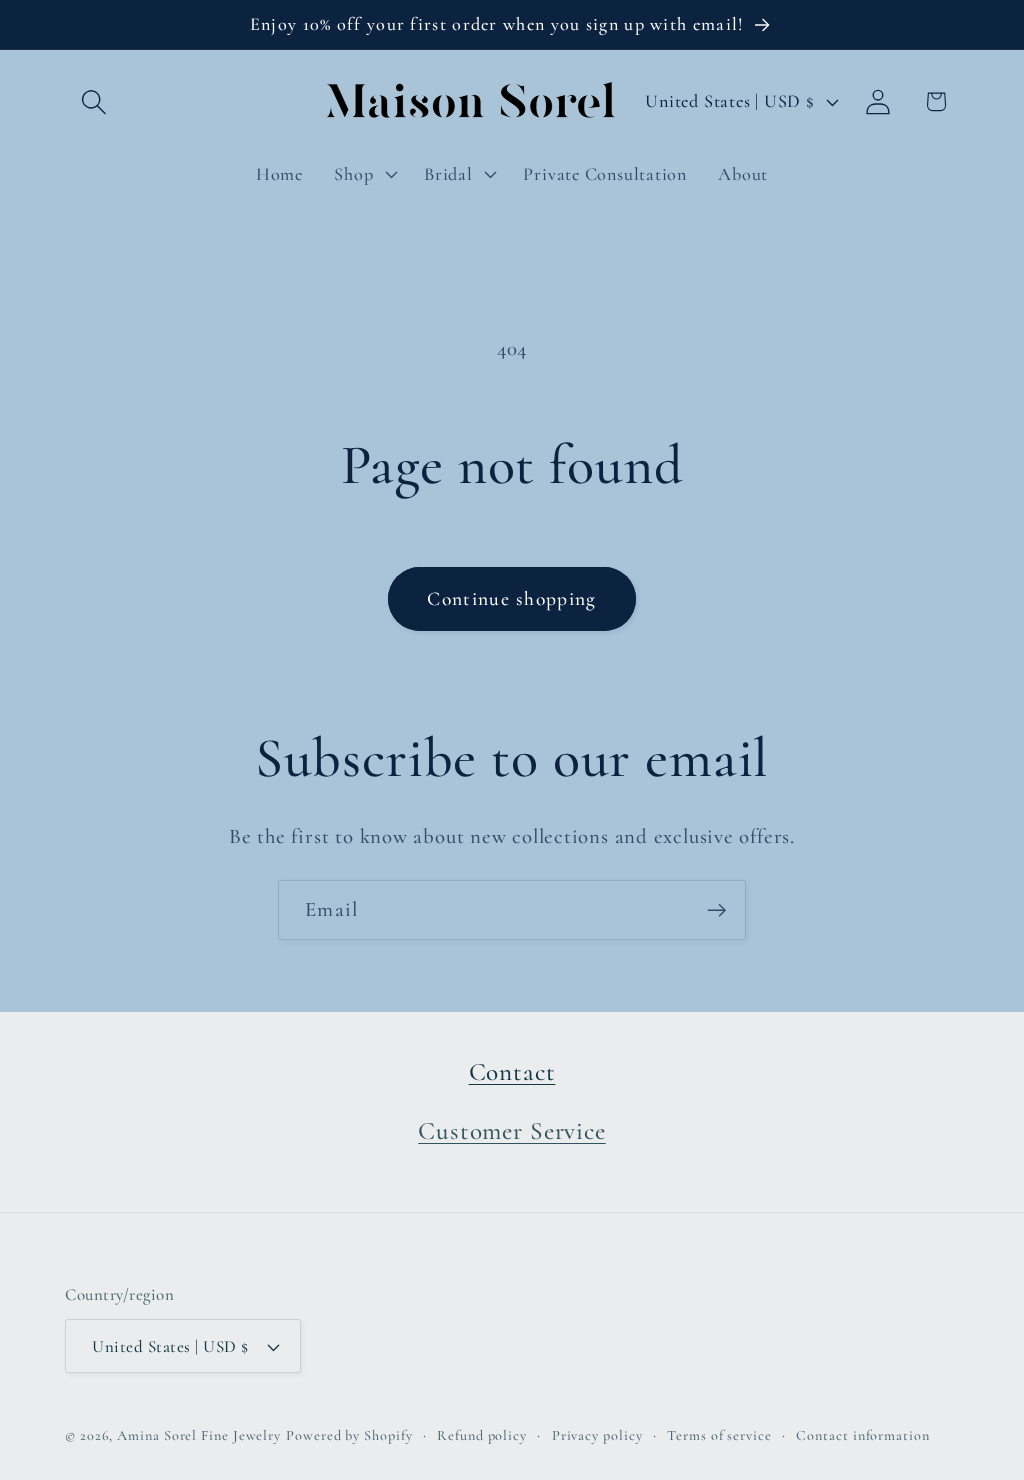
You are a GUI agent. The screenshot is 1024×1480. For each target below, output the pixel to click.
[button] (93, 101)
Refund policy (482, 1435)
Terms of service (719, 1435)
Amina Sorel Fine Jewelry (199, 1435)
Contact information (862, 1435)
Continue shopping (511, 599)
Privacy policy (597, 1435)
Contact (512, 1072)
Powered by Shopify (349, 1435)
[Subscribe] (716, 910)
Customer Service (511, 1131)
